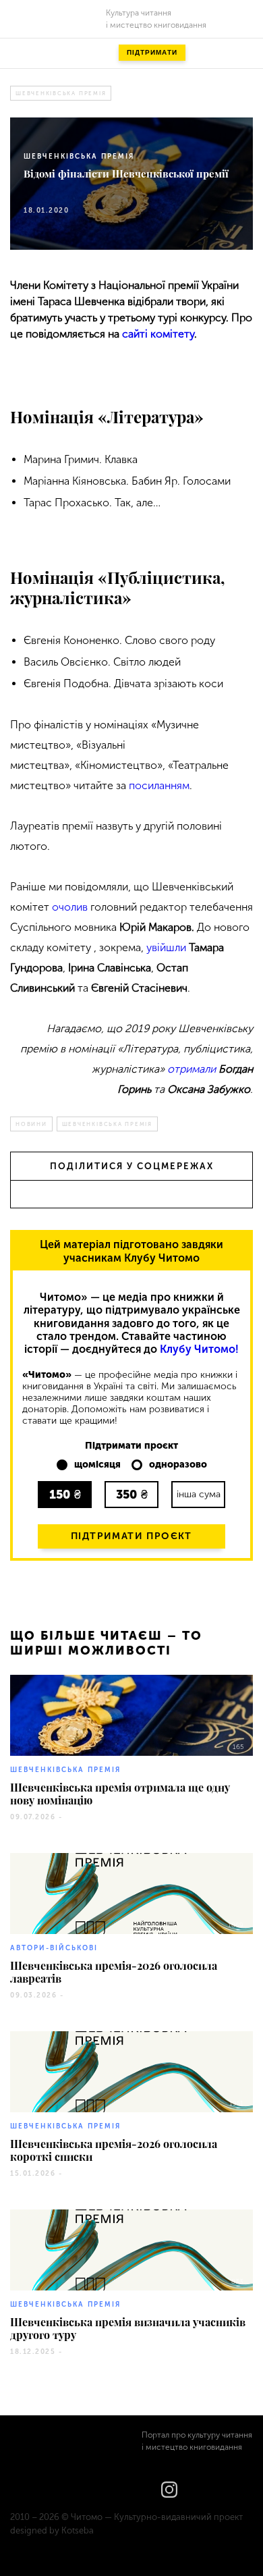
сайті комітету (158, 334)
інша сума (199, 1494)
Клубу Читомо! (199, 1349)
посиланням (159, 785)
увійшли (166, 947)
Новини (31, 1124)
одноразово (178, 1465)
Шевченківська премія (61, 93)
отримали (192, 1069)
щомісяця (97, 1465)
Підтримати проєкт (131, 1536)
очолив (70, 907)
